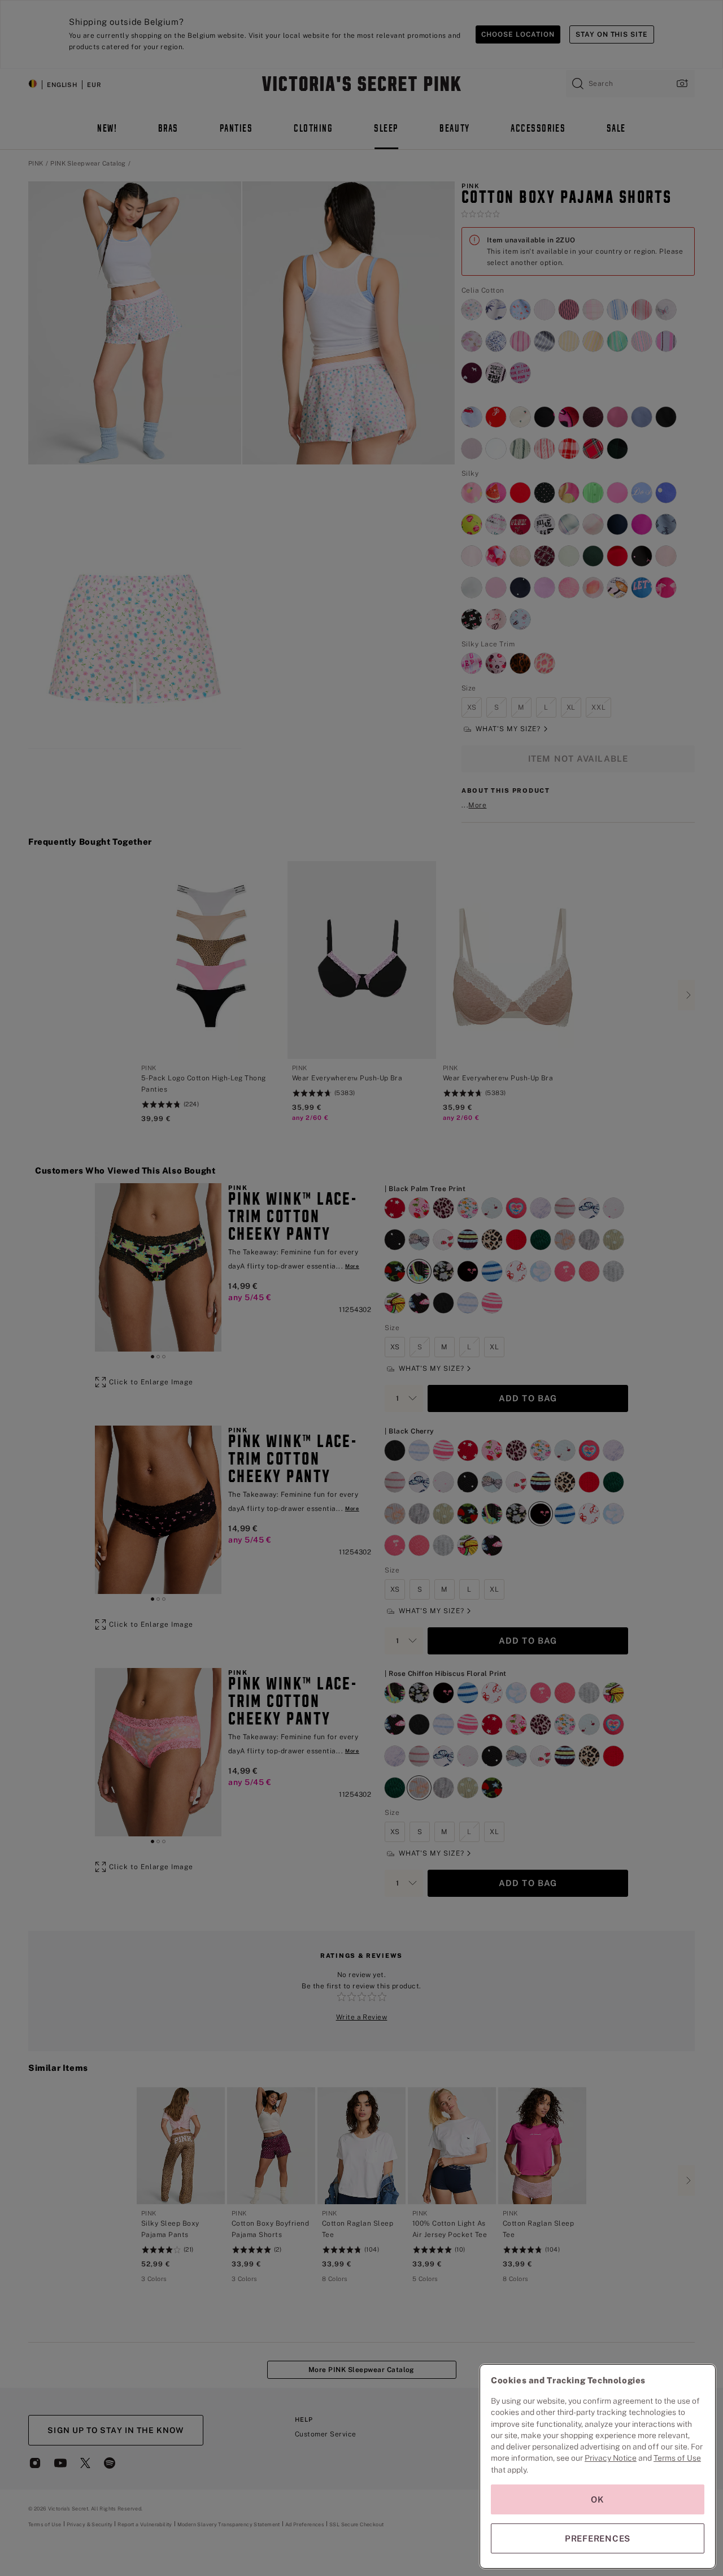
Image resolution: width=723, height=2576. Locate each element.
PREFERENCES (598, 2538)
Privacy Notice (611, 2458)
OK (598, 2499)
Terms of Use (677, 2458)
